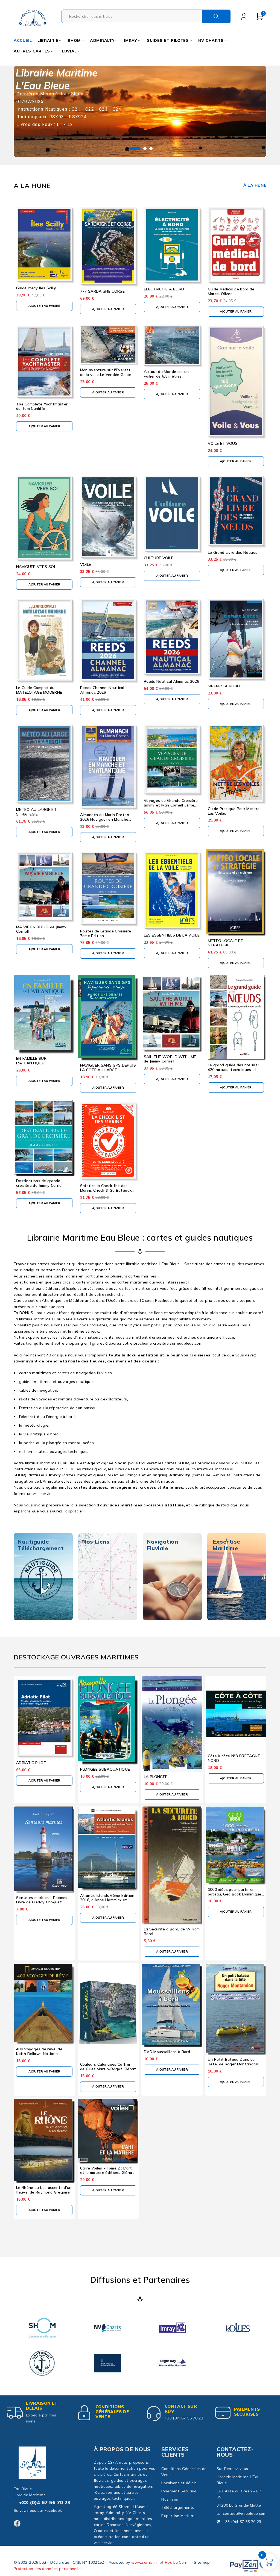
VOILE (86, 564)
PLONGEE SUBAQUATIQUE (105, 1769)
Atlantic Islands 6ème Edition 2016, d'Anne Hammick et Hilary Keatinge (107, 1900)
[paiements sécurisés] (223, 2413)
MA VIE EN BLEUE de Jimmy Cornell (41, 929)
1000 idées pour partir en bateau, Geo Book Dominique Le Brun (235, 1894)
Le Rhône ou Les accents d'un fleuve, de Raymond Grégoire (44, 2190)
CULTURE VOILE (159, 558)
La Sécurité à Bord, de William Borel (172, 1931)
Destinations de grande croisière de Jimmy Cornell (40, 1183)
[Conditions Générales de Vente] (84, 2413)
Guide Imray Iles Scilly (36, 288)
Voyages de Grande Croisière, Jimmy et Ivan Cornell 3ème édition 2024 (171, 805)
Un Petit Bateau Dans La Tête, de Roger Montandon (233, 2062)
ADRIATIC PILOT (31, 1763)
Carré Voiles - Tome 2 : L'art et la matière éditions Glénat (107, 2170)
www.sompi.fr (144, 2562)
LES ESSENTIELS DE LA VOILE (172, 935)
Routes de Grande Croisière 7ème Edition (106, 933)
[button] (44, 306)
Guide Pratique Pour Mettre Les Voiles (234, 811)
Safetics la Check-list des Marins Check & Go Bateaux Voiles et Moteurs (106, 1190)
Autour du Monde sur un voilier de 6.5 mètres (166, 374)
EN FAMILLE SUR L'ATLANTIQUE (31, 1061)
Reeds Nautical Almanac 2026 (171, 681)
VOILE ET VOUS (223, 443)
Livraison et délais (42, 2406)
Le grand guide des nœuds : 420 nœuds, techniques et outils (234, 1070)
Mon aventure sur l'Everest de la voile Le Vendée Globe (106, 372)
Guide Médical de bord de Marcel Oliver (231, 291)
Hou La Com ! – (179, 2562)
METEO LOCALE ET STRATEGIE (226, 943)
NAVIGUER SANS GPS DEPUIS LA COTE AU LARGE (108, 1068)
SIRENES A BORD (224, 686)
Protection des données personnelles (48, 2569)
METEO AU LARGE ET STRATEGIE (36, 812)
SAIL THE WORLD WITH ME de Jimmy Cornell (170, 1059)
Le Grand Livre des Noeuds (233, 552)
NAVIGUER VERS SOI (36, 567)
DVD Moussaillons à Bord (167, 2052)
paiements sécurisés (247, 2412)
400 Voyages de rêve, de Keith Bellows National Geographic (39, 2054)
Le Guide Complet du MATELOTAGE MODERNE (39, 690)
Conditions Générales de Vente (112, 2412)
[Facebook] (17, 2523)
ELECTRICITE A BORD (164, 289)
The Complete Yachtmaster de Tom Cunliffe (42, 406)
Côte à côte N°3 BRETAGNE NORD (234, 1758)
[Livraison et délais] (15, 2413)
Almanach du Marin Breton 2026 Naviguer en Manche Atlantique (105, 819)
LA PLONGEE (156, 1777)
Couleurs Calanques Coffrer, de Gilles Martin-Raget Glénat (108, 2067)
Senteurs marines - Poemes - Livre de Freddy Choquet (43, 1900)
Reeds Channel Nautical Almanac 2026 (102, 690)
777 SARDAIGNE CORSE (103, 291)
